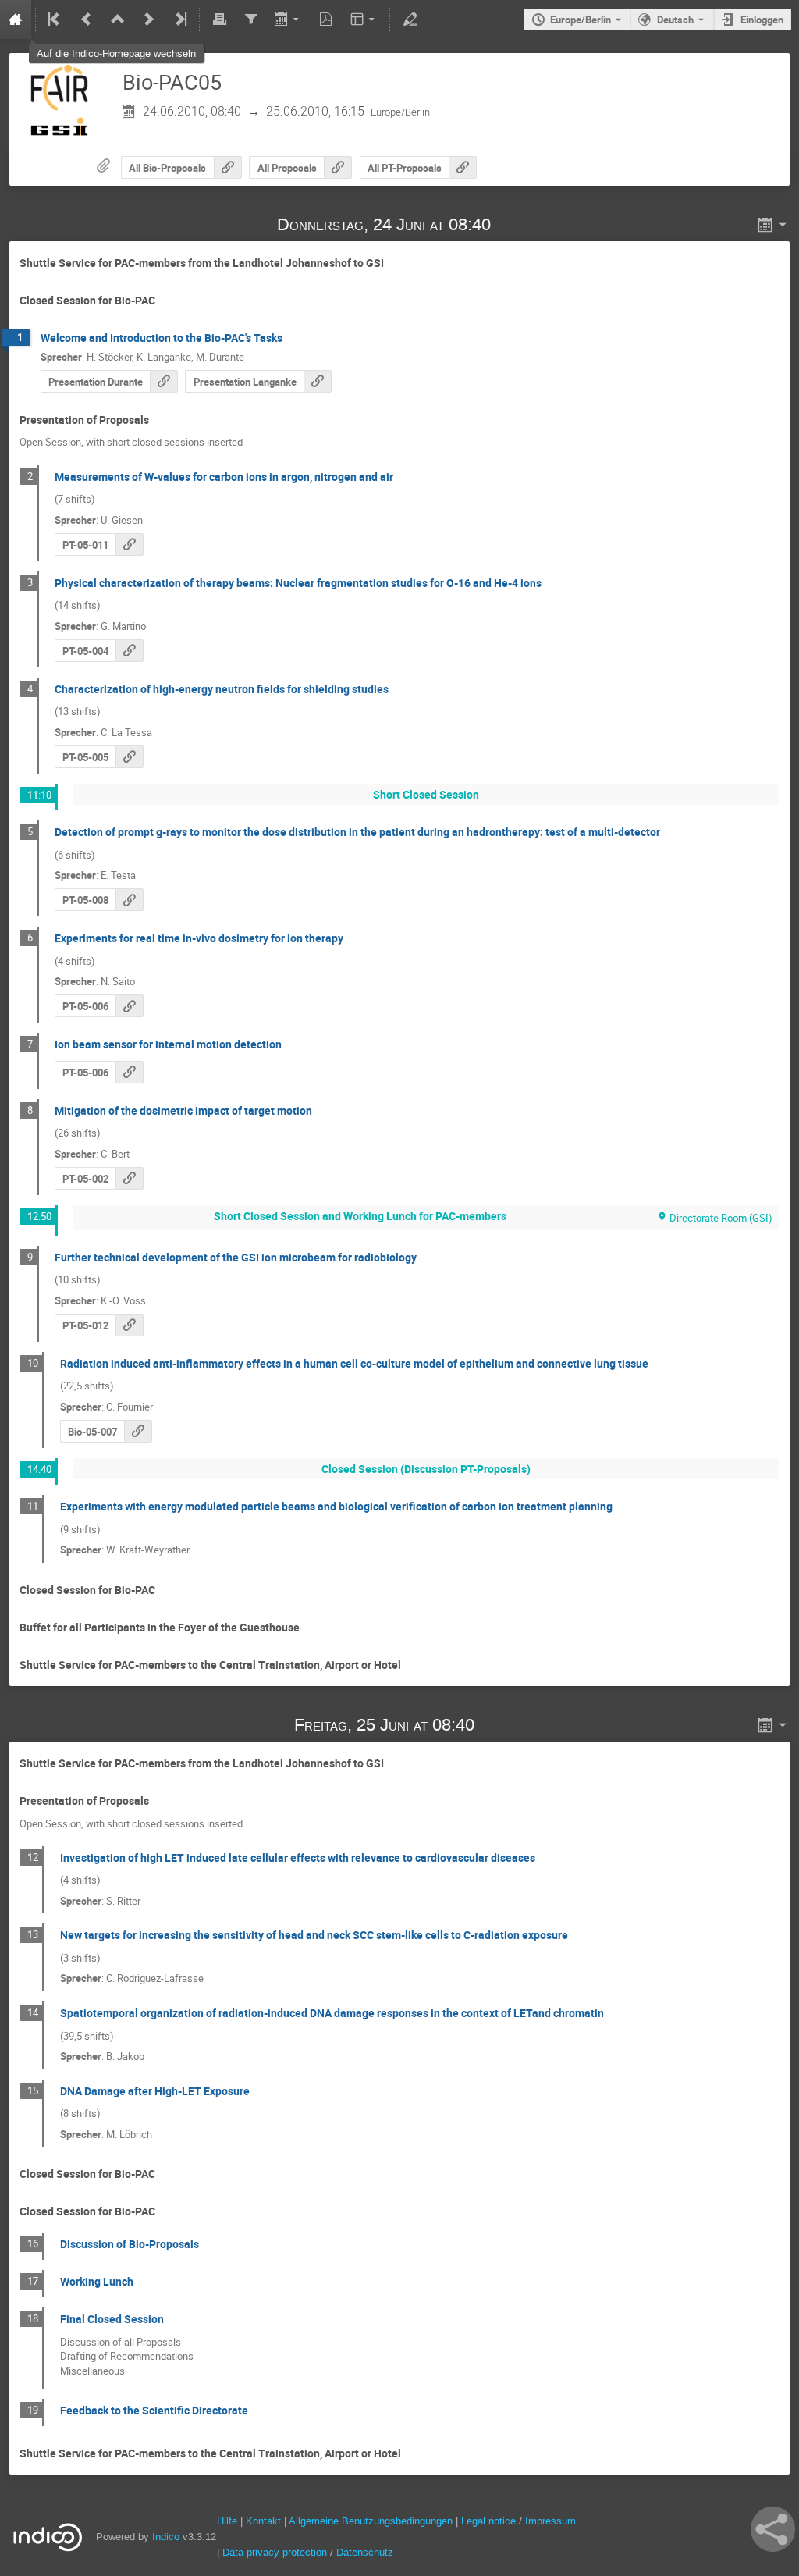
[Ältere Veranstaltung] (87, 20)
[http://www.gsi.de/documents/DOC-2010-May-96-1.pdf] (130, 757)
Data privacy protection (276, 2552)
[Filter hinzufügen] (250, 20)
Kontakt (263, 2521)
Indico (166, 2537)
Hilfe (227, 2521)
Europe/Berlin (581, 20)
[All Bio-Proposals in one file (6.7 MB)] (228, 167)
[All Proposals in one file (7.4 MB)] (338, 167)
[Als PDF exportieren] (326, 20)
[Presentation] (164, 381)
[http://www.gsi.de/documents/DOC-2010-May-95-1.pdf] (130, 651)
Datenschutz (365, 2552)
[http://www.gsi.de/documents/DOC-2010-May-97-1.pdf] (130, 1006)
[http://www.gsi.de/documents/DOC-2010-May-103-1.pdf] (130, 1325)
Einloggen (762, 20)
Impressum (550, 2521)
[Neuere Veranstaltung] (149, 20)
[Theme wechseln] (364, 20)
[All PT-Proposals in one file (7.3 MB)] (463, 167)
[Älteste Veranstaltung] (55, 20)
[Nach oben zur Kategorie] (118, 20)
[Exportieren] (288, 20)
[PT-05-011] (130, 544)
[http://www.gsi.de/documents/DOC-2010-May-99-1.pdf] (130, 900)
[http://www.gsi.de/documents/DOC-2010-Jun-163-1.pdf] (318, 381)
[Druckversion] (219, 20)
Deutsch (675, 20)
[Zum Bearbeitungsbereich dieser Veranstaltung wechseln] (410, 20)
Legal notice (490, 2521)
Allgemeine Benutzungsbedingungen (371, 2521)
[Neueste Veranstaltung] (179, 20)
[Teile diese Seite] (773, 2529)
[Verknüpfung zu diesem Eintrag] (513, 224)
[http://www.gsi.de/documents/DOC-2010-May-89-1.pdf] (138, 1431)
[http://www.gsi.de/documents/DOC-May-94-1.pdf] (130, 1178)
